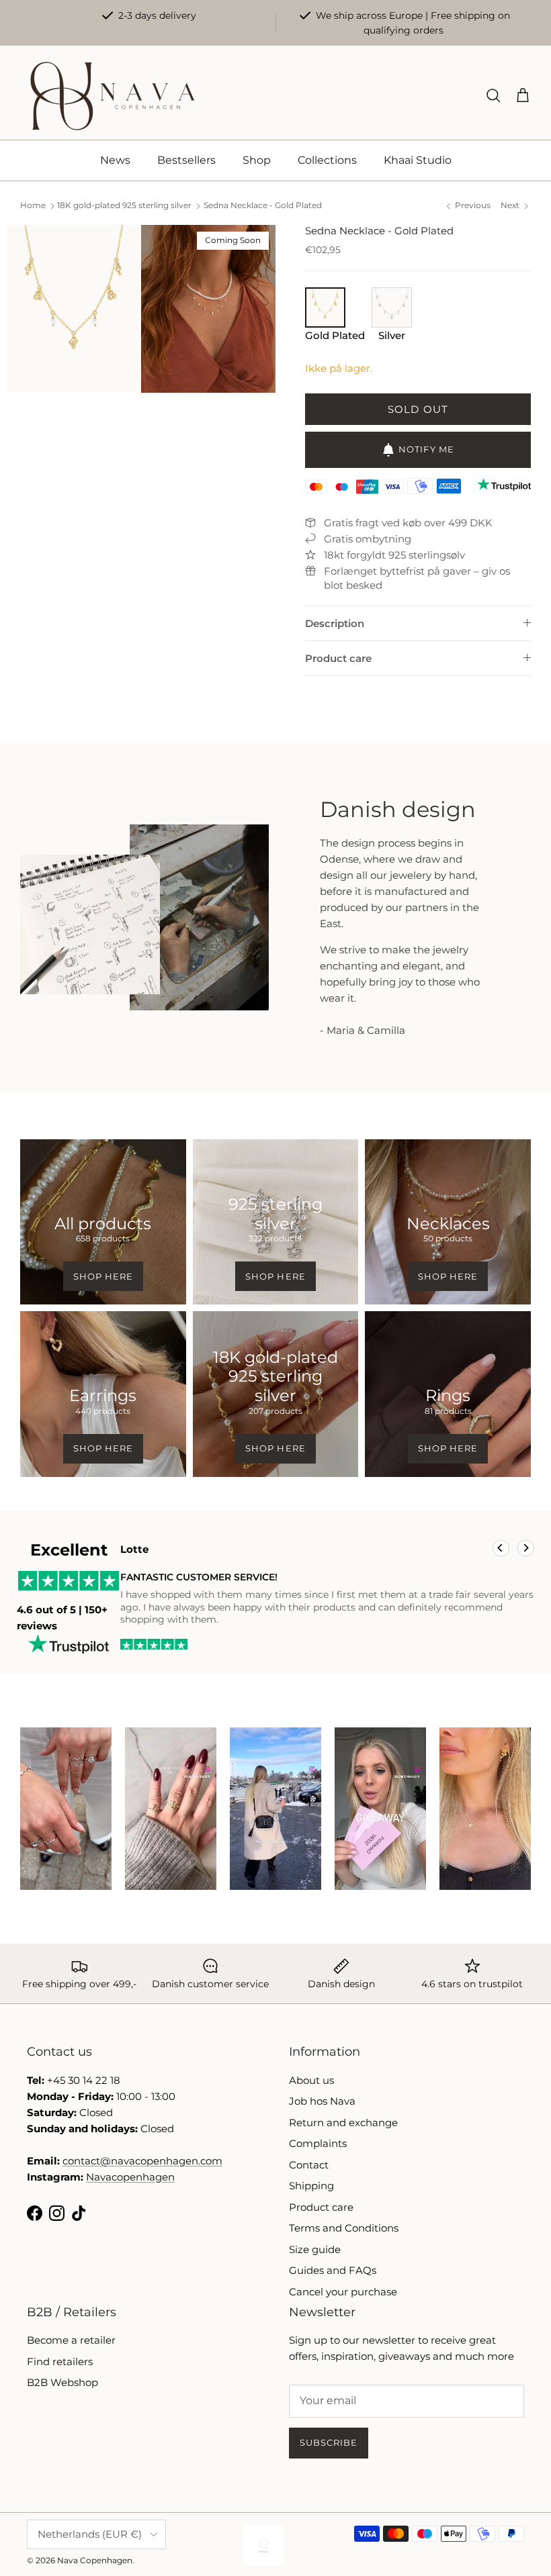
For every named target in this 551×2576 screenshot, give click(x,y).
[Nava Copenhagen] (113, 96)
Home (33, 206)
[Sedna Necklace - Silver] (392, 323)
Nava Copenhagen (95, 2560)
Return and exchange (343, 2122)
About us (311, 2080)
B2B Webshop (62, 2382)
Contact (309, 2165)
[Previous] (501, 1548)
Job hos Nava (322, 2101)
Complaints (318, 2143)
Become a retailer (71, 2340)
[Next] (526, 1548)
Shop (257, 160)
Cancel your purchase (343, 2292)
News (115, 160)
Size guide (315, 2249)
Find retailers (60, 2362)
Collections (327, 160)
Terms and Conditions (344, 2228)
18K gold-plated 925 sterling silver (124, 206)
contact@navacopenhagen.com (142, 2161)
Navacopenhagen (130, 2177)
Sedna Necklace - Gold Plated (263, 206)
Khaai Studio (418, 160)
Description (335, 623)
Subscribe (329, 2442)
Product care (338, 658)
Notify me (426, 449)
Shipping (311, 2186)
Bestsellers (186, 160)
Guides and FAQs (333, 2270)
